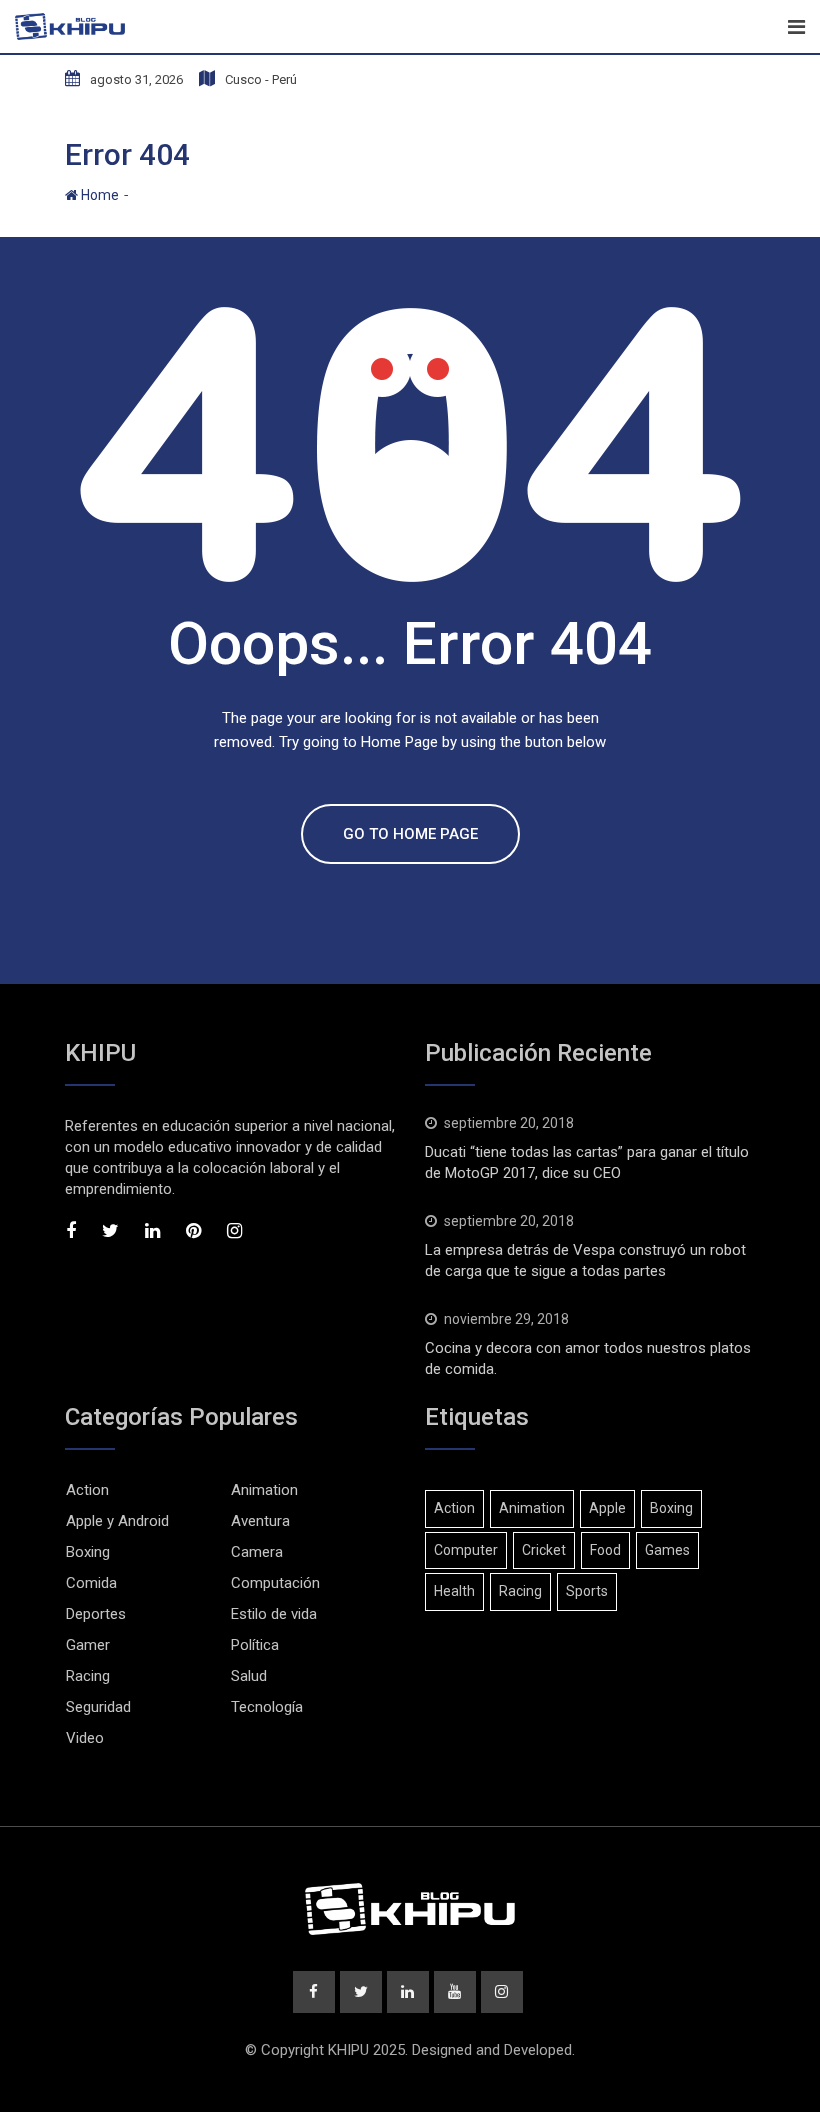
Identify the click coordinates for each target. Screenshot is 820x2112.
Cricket (544, 1550)
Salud (249, 1676)
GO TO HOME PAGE (410, 834)
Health (454, 1591)
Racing (88, 1676)
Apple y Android (117, 1521)
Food (605, 1550)
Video (85, 1738)
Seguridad (98, 1707)
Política (255, 1645)
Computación (275, 1583)
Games (667, 1550)
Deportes (96, 1614)
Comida (91, 1583)
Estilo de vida (274, 1614)
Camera (257, 1552)
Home (98, 195)
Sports (587, 1591)
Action (87, 1490)
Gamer (88, 1645)
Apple (607, 1508)
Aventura (260, 1521)
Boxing (88, 1552)
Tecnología (267, 1707)
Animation (264, 1490)
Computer (466, 1550)
